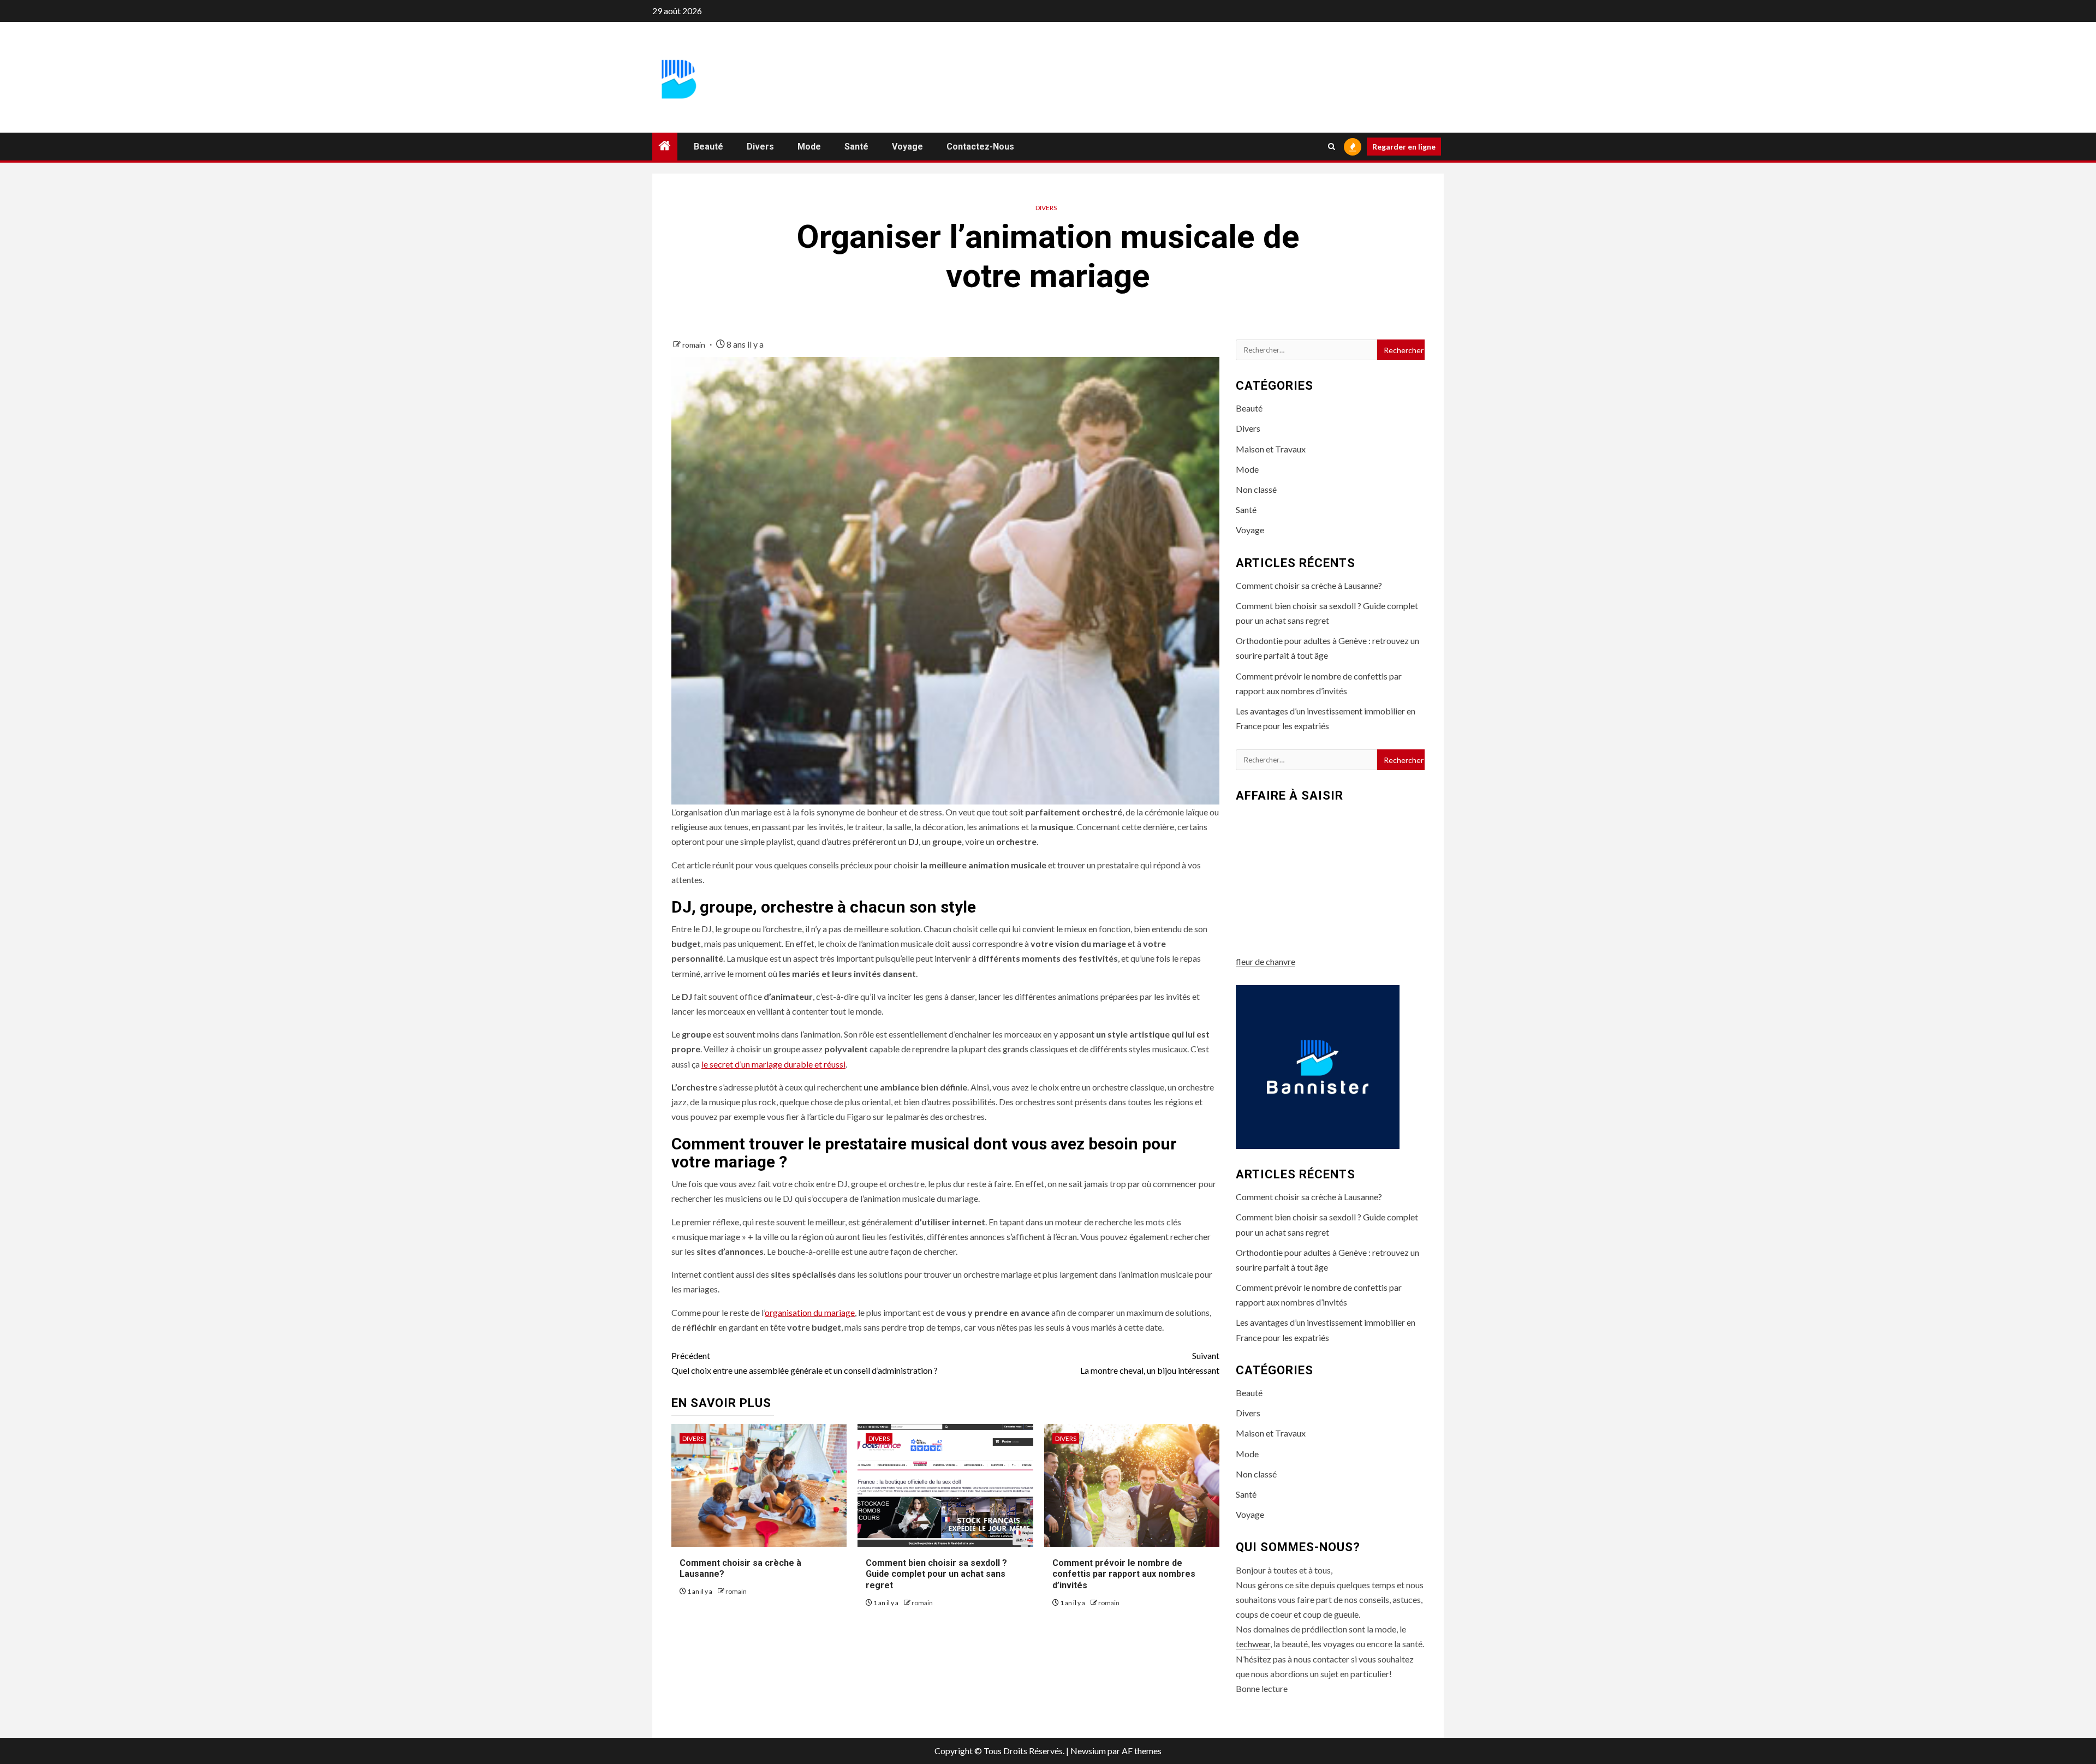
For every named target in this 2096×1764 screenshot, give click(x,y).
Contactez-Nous (980, 147)
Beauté (708, 147)
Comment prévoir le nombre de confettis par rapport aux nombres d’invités (1124, 1574)
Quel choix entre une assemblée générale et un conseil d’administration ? (805, 1363)
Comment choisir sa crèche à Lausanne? (1309, 585)
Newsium (1088, 1751)
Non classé (1256, 489)
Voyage (907, 147)
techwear (1253, 1644)
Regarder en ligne (1404, 147)
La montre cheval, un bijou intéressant (1150, 1363)
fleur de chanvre (1266, 961)
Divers (760, 147)
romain (695, 345)
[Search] (1332, 147)
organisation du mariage (810, 1312)
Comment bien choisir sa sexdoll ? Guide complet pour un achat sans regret (936, 1574)
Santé (856, 147)
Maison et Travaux (1271, 449)
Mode (809, 147)
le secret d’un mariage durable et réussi (773, 1064)
